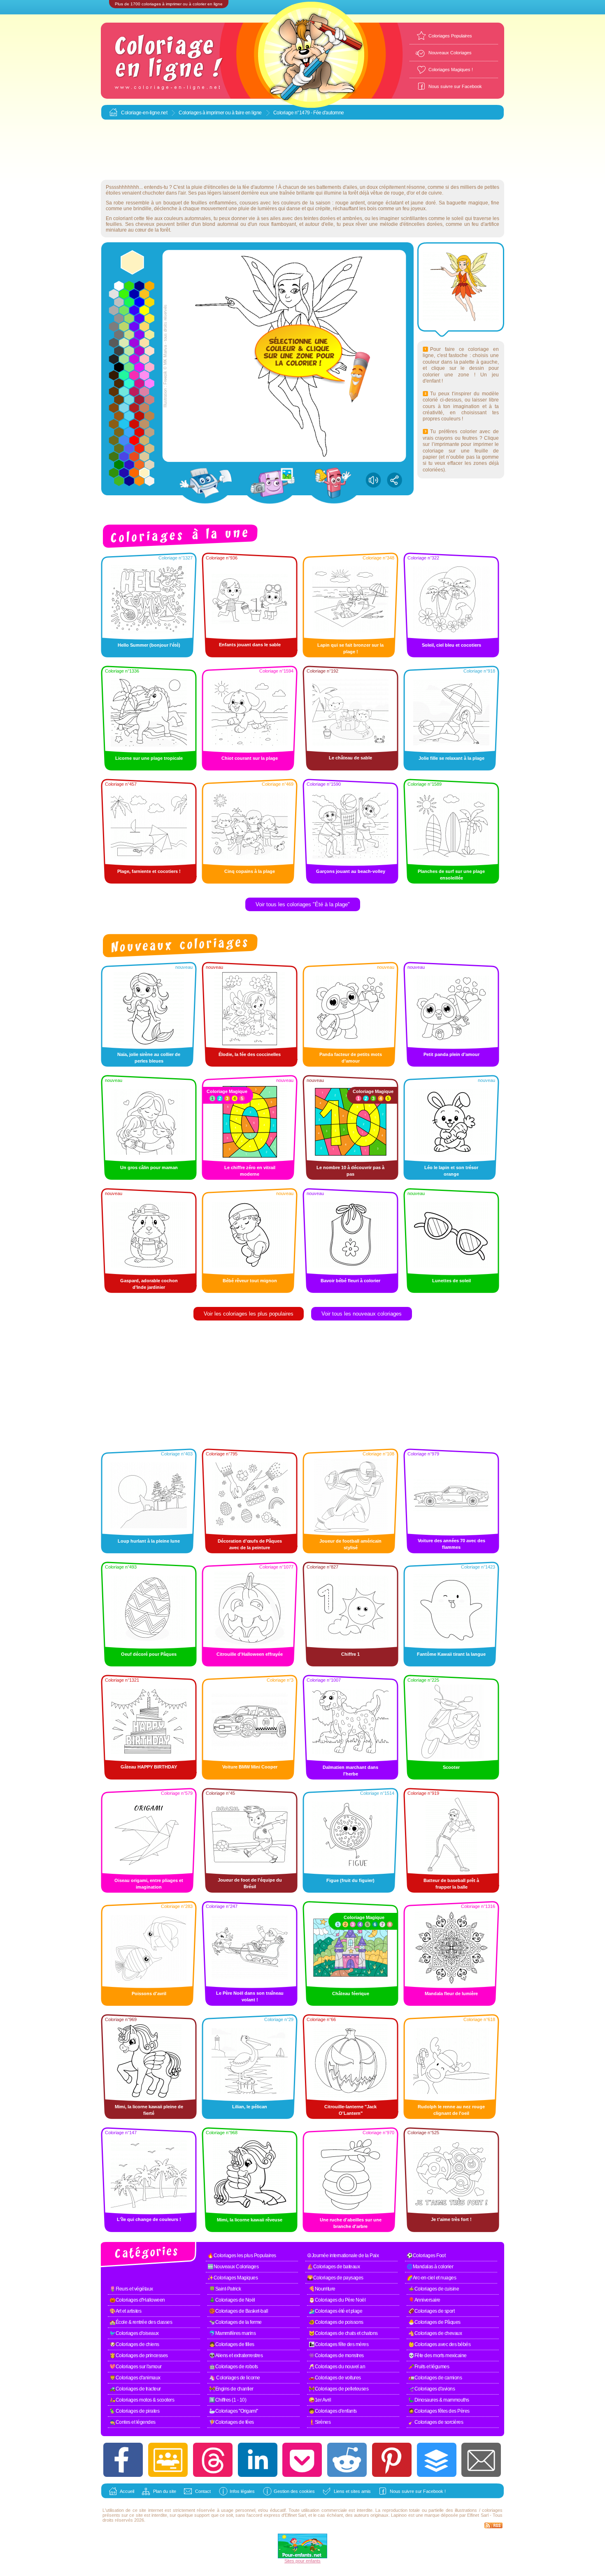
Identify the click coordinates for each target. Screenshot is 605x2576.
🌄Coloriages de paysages (335, 2278)
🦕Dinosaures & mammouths (439, 2400)
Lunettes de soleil (451, 1281)
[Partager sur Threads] (213, 2460)
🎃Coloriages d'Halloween (137, 2300)
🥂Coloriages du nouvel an (337, 2367)
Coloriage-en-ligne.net (144, 113)
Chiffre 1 (350, 1654)
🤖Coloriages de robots (234, 2367)
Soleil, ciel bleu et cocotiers (451, 645)
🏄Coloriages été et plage (335, 2311)
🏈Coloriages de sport (431, 2311)
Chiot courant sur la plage (250, 758)
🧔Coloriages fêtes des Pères (439, 2411)
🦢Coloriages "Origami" (234, 2411)
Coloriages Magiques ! (451, 70)
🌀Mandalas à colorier (430, 2267)
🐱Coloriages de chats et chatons (343, 2333)
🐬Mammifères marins (232, 2333)
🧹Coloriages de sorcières (436, 2422)
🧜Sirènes (320, 2422)
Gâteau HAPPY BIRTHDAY (149, 1767)
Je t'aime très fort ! (451, 2219)
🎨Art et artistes (125, 2311)
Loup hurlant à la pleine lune (149, 1541)
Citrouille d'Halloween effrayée (250, 1654)
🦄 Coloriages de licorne (235, 2378)
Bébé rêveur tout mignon (250, 1281)
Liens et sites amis (352, 2491)
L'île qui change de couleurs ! (149, 2219)
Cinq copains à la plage (250, 871)
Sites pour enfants (302, 2561)
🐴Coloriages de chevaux (435, 2333)
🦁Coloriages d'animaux (135, 2378)
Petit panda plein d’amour (451, 1054)
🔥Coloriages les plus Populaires (242, 2256)
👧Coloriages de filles (232, 2344)
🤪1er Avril (320, 2400)
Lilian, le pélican (250, 2107)
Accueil (127, 2491)
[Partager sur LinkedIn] (258, 2460)
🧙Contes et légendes (133, 2422)
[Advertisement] (302, 150)
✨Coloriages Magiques (233, 2278)
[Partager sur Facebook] (123, 2460)
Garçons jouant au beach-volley (351, 871)
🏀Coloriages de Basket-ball (239, 2311)
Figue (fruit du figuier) (350, 1880)
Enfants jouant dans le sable (250, 645)
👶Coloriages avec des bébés (439, 2344)
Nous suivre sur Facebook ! (418, 2491)
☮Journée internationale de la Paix (343, 2256)
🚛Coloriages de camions (435, 2378)
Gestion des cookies (294, 2491)
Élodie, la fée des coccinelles (250, 1054)
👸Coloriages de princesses (139, 2356)
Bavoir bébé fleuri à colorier (350, 1281)
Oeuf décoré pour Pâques (149, 1654)
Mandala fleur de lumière (451, 1993)
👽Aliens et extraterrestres (236, 2356)
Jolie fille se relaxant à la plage (451, 758)
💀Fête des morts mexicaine (437, 2356)
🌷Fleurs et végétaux (131, 2289)
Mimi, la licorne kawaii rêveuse (250, 2220)
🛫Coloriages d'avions (432, 2389)
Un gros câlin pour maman (149, 1167)
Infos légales (242, 2491)
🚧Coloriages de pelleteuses (339, 2389)
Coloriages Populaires (450, 36)
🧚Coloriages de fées (232, 2422)
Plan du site (165, 2491)
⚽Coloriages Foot (426, 2256)
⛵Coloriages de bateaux (333, 2267)
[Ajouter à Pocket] (302, 2460)
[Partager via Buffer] (437, 2460)
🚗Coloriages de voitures (335, 2378)
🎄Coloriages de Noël (232, 2300)
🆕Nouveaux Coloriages (233, 2267)
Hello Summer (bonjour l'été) (149, 645)
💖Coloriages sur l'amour (136, 2367)
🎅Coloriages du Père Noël (337, 2300)
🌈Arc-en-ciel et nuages (431, 2278)
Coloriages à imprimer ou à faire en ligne (220, 113)
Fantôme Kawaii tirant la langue (451, 1654)
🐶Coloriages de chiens (134, 2344)
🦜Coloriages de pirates (134, 2411)
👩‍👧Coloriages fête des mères (339, 2344)
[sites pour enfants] (302, 2557)
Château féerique (351, 1993)
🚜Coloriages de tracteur (135, 2389)
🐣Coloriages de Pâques (434, 2322)
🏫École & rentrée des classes (141, 2322)
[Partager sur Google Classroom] (168, 2460)
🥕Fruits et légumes (429, 2367)
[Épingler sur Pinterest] (392, 2460)
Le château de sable (350, 758)
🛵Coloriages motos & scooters (142, 2400)
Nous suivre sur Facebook (455, 86)
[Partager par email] (481, 2460)
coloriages (492, 2510)
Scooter (451, 1767)
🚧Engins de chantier (231, 2389)
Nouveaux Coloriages (450, 53)
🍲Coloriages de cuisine (434, 2289)
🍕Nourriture (322, 2289)
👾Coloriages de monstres (336, 2356)
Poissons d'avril (149, 1993)
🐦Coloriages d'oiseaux (134, 2333)
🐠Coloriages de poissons (336, 2322)
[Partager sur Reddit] (347, 2460)
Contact (203, 2491)
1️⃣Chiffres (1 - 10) (228, 2400)
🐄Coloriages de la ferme (235, 2322)
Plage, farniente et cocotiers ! (149, 871)
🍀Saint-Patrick (225, 2289)
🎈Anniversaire (424, 2300)
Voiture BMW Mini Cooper (250, 1767)
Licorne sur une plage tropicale (149, 758)
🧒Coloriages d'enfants (333, 2411)
